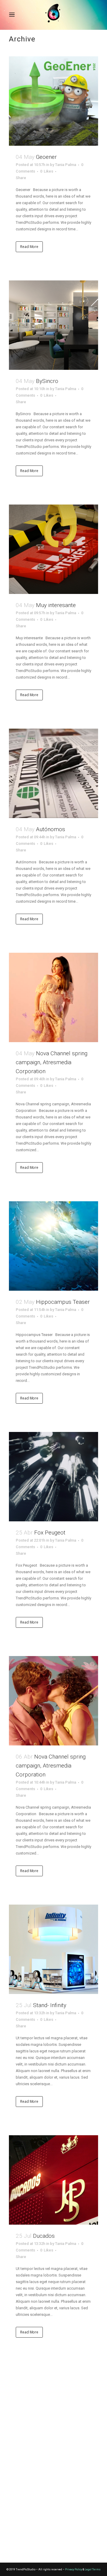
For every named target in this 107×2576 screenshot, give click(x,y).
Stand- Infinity (50, 2005)
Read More (29, 247)
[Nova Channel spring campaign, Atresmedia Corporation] (53, 997)
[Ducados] (53, 2180)
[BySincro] (53, 325)
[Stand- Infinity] (53, 1949)
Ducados (44, 2236)
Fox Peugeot (50, 1533)
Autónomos (51, 829)
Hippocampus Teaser (63, 1302)
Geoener (46, 157)
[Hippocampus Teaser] (53, 1246)
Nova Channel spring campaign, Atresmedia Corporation (52, 1062)
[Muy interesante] (53, 549)
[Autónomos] (53, 773)
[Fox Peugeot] (53, 1477)
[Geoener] (53, 101)
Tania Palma (66, 165)
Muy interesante (56, 605)
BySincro (47, 381)
